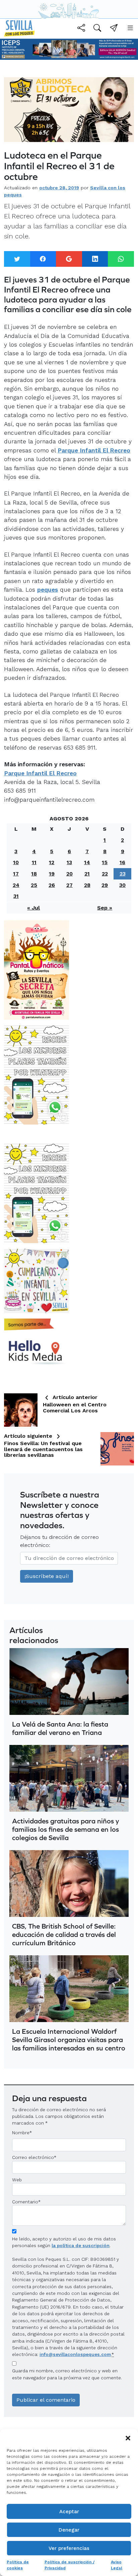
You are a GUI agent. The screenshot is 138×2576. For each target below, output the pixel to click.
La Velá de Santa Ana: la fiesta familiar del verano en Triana (60, 1728)
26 (52, 885)
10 (16, 862)
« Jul (33, 908)
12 (52, 862)
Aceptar (69, 2512)
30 (122, 885)
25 (34, 885)
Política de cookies (18, 2565)
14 (87, 862)
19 (52, 874)
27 (70, 885)
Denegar (69, 2530)
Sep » (105, 908)
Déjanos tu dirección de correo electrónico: (59, 1541)
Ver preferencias (69, 2548)
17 (16, 874)
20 (70, 874)
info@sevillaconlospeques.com (75, 2354)
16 (122, 862)
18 (34, 874)
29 (105, 885)
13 (69, 862)
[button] (128, 2437)
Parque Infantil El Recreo (94, 450)
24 (16, 885)
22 (105, 874)
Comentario (26, 2202)
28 (87, 885)
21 (87, 874)
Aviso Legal (117, 2565)
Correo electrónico (33, 2157)
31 (16, 896)
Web (17, 2180)
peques (48, 590)
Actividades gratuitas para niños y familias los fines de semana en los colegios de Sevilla (65, 1829)
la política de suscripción (81, 2245)
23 (123, 874)
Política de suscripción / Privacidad (70, 2565)
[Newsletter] (114, 29)
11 (34, 862)
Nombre (21, 2133)
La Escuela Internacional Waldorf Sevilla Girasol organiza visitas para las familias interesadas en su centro (69, 2040)
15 (105, 862)
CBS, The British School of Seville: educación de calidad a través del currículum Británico (64, 1934)
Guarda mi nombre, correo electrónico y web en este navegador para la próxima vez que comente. (67, 2374)
